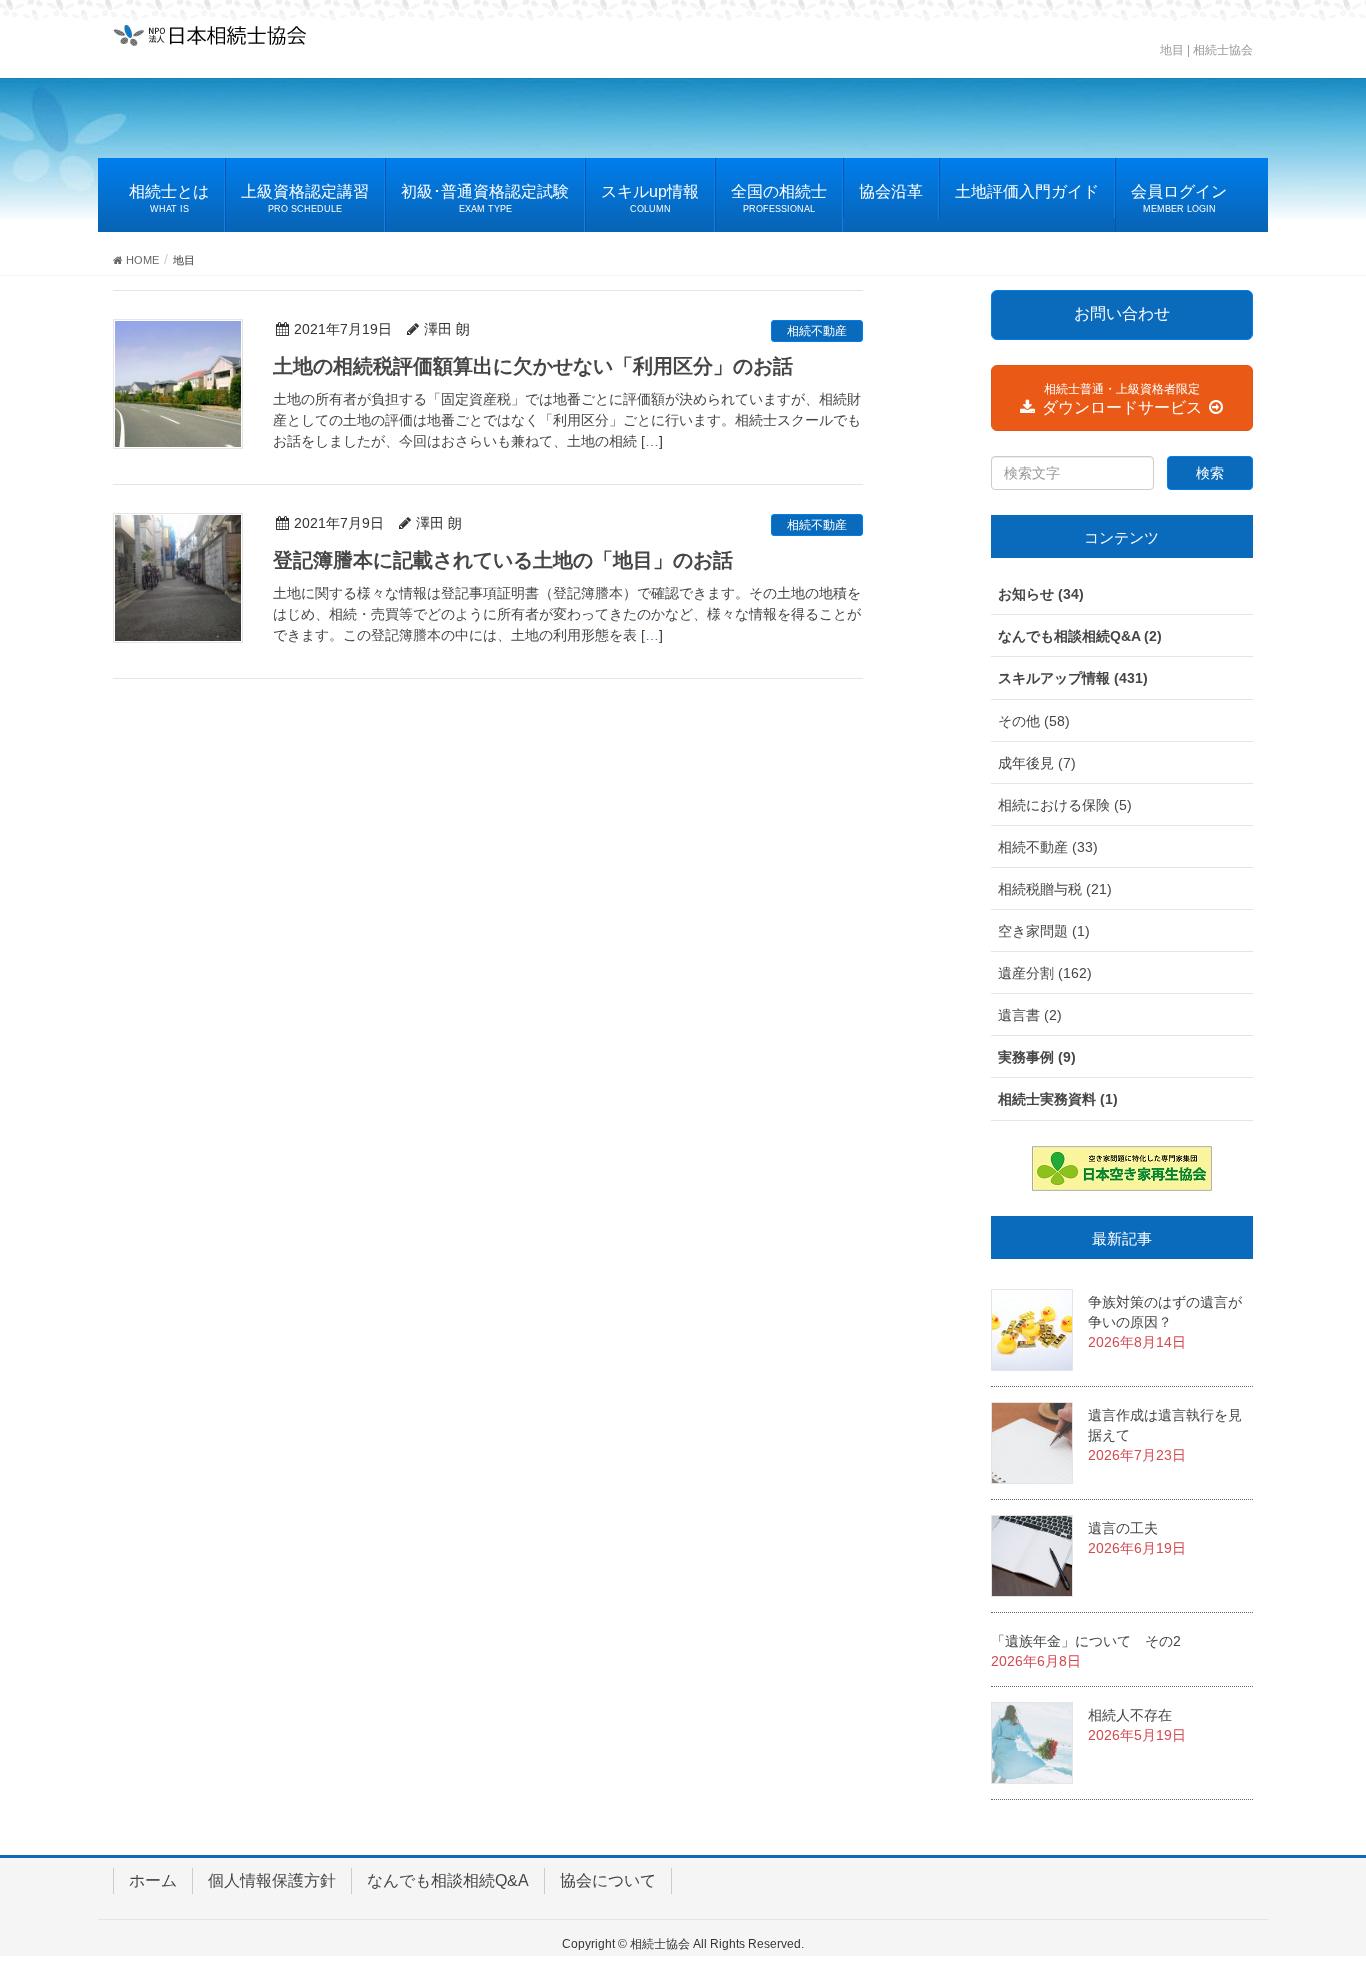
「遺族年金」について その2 (1086, 1641)
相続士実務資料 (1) (1058, 1099)
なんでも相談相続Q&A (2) (1080, 636)
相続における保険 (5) (1065, 805)
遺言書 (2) (1030, 1015)
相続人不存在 (1130, 1715)
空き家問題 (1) (1044, 931)
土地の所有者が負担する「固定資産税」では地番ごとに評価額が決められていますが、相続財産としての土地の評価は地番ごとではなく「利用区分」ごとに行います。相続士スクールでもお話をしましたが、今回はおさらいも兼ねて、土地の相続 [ (567, 420)
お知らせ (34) (1041, 594)
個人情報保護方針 (272, 1880)
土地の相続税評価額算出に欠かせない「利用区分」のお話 (533, 366)
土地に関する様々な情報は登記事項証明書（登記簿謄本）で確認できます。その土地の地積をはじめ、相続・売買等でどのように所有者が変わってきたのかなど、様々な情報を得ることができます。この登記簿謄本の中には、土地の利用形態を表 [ (567, 614)
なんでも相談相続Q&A (448, 1880)
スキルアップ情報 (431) (1073, 678)
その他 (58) (1034, 721)
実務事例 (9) (1037, 1057)
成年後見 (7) (1037, 763)
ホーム (153, 1880)
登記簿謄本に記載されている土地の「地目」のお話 (503, 560)
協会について (608, 1880)
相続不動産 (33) (1048, 847)
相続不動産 (817, 331)
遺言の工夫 (1123, 1528)
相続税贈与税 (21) (1055, 889)
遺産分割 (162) (1045, 973)
